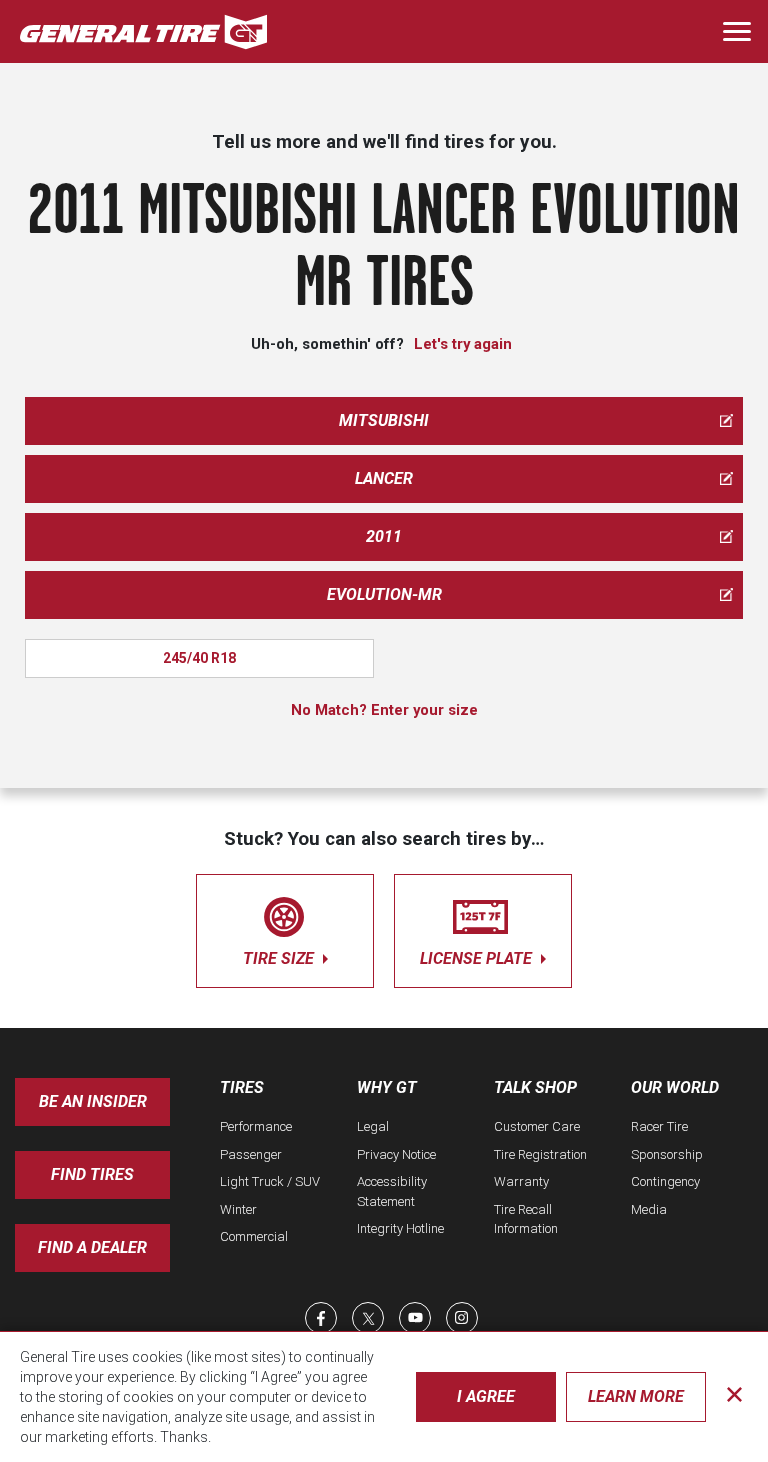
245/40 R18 (199, 658)
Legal (373, 1126)
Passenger (251, 1154)
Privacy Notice (396, 1154)
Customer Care (537, 1126)
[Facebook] (321, 1318)
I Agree (486, 1396)
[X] (368, 1318)
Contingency (665, 1181)
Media (649, 1209)
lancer (384, 478)
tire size (280, 958)
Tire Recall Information (526, 1219)
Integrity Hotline (400, 1228)
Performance (256, 1126)
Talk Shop (535, 1087)
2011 (384, 536)
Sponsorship (667, 1154)
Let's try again (463, 344)
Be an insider (93, 1101)
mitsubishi (384, 420)
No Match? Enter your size (384, 710)
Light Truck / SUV (270, 1181)
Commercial (254, 1236)
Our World (675, 1087)
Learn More (636, 1396)
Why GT (387, 1087)
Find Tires (92, 1174)
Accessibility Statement (392, 1191)
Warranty (521, 1181)
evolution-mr (384, 594)
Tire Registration (540, 1154)
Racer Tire (659, 1126)
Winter (238, 1209)
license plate (478, 958)
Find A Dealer (92, 1247)
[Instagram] (462, 1318)
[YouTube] (415, 1318)
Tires (242, 1087)
